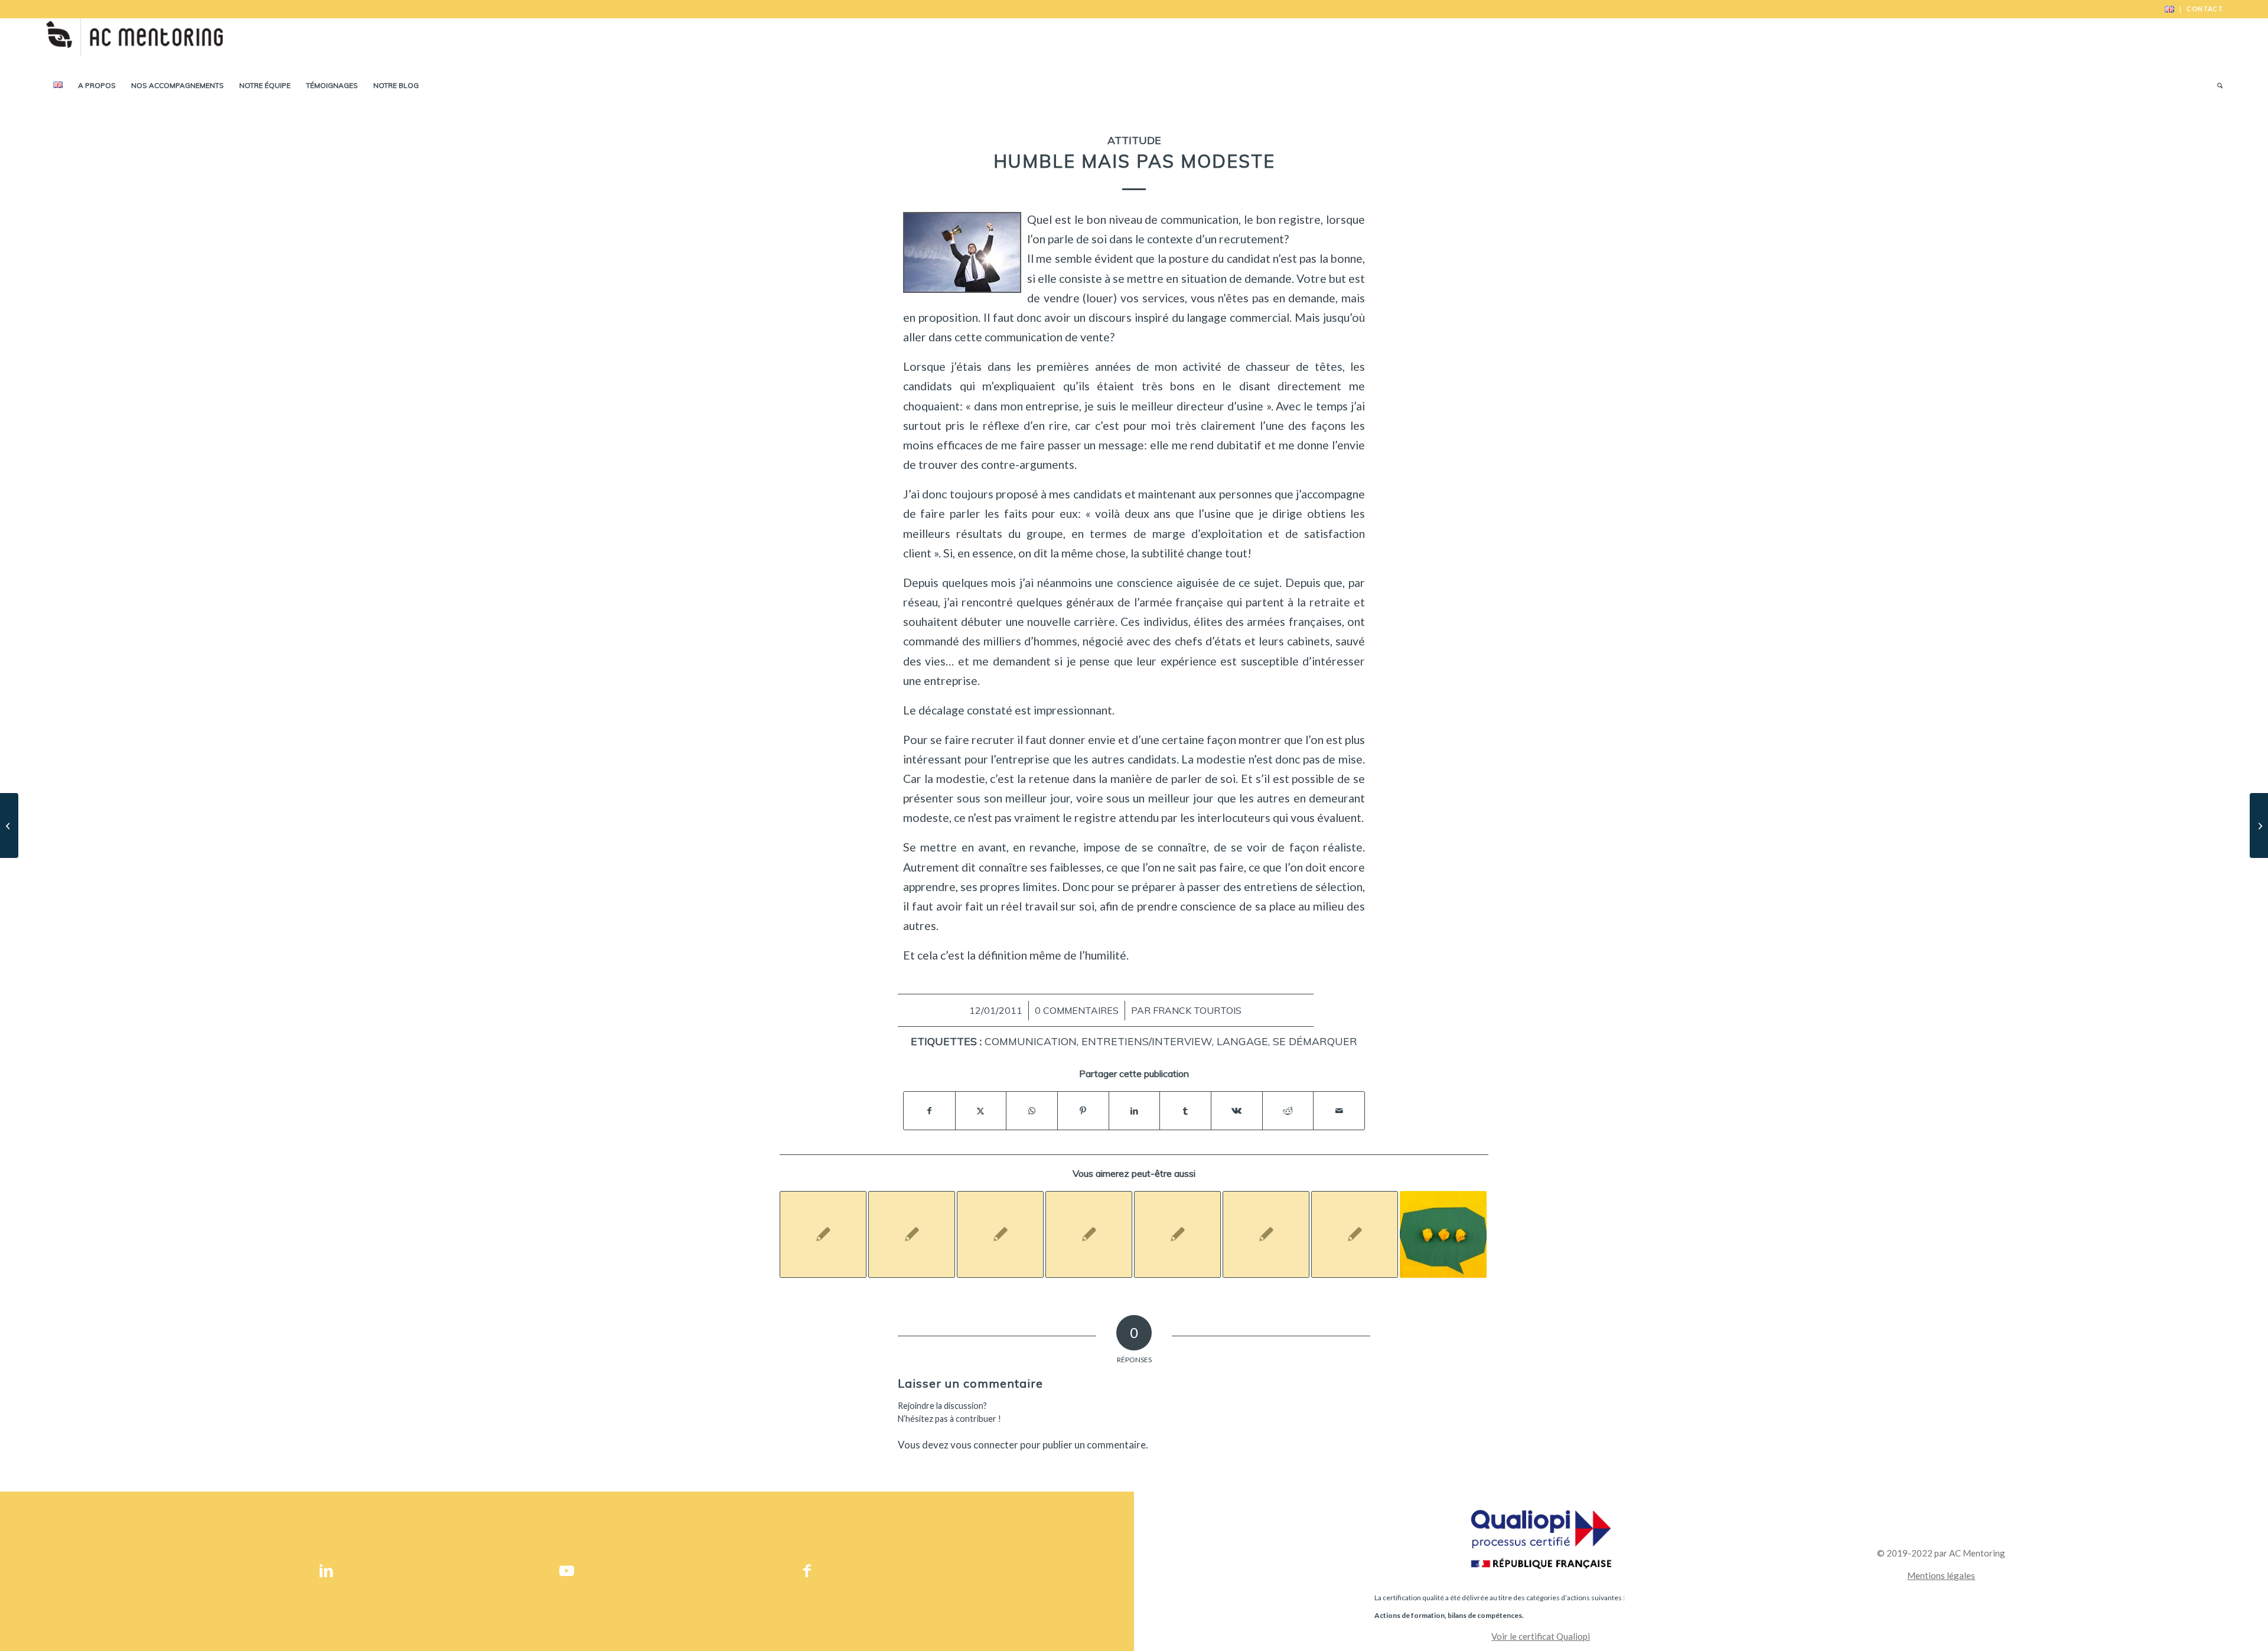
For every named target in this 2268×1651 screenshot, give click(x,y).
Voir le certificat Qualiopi (1541, 1636)
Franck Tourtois (1197, 1010)
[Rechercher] (2216, 86)
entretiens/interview (1147, 1041)
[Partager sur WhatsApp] (1032, 1111)
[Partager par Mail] (1339, 1111)
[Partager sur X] (981, 1111)
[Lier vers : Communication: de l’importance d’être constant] (1443, 1234)
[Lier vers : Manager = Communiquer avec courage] (1266, 1234)
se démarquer (1315, 1041)
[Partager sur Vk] (1237, 1111)
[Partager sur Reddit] (1288, 1111)
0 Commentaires (1077, 1010)
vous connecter (984, 1445)
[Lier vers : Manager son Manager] (1355, 1234)
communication (1031, 1041)
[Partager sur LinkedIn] (1135, 1111)
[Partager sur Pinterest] (1083, 1111)
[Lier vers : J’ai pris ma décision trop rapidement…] (823, 1234)
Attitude (1134, 140)
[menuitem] (2170, 9)
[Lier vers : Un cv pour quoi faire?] (912, 1234)
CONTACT (2205, 9)
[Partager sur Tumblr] (1185, 1111)
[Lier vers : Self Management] (1089, 1234)
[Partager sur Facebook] (929, 1111)
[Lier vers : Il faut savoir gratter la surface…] (1000, 1234)
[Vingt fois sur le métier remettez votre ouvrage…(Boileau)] (9, 825)
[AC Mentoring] (134, 44)
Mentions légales (1941, 1575)
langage (1242, 1041)
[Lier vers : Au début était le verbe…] (1177, 1234)
